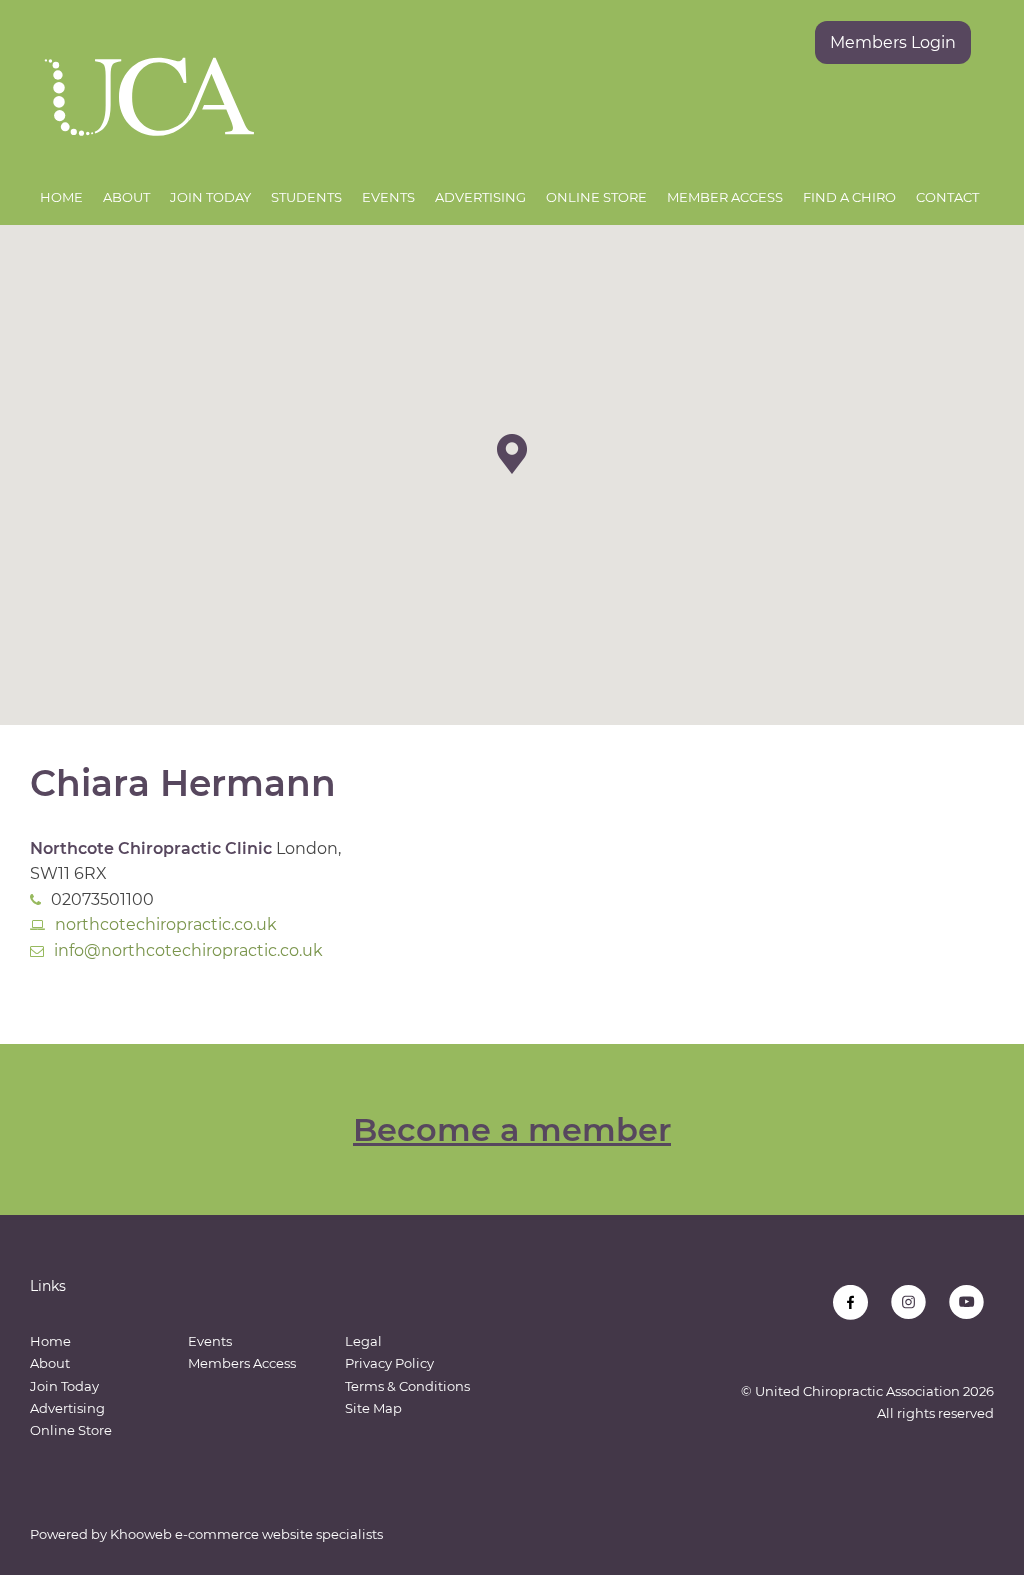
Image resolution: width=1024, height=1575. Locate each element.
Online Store (596, 197)
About (126, 197)
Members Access (242, 1363)
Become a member (512, 1129)
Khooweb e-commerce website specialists (246, 1534)
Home (61, 197)
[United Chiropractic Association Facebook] (850, 1302)
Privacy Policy (389, 1363)
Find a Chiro (849, 197)
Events (388, 197)
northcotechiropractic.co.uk (166, 924)
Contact (947, 197)
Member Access (725, 197)
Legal (363, 1341)
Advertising (480, 197)
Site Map (373, 1408)
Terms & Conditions (407, 1386)
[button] (512, 454)
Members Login (893, 42)
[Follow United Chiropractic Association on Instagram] (908, 1302)
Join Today (210, 197)
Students (306, 197)
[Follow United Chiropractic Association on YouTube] (966, 1302)
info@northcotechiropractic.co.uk (188, 950)
